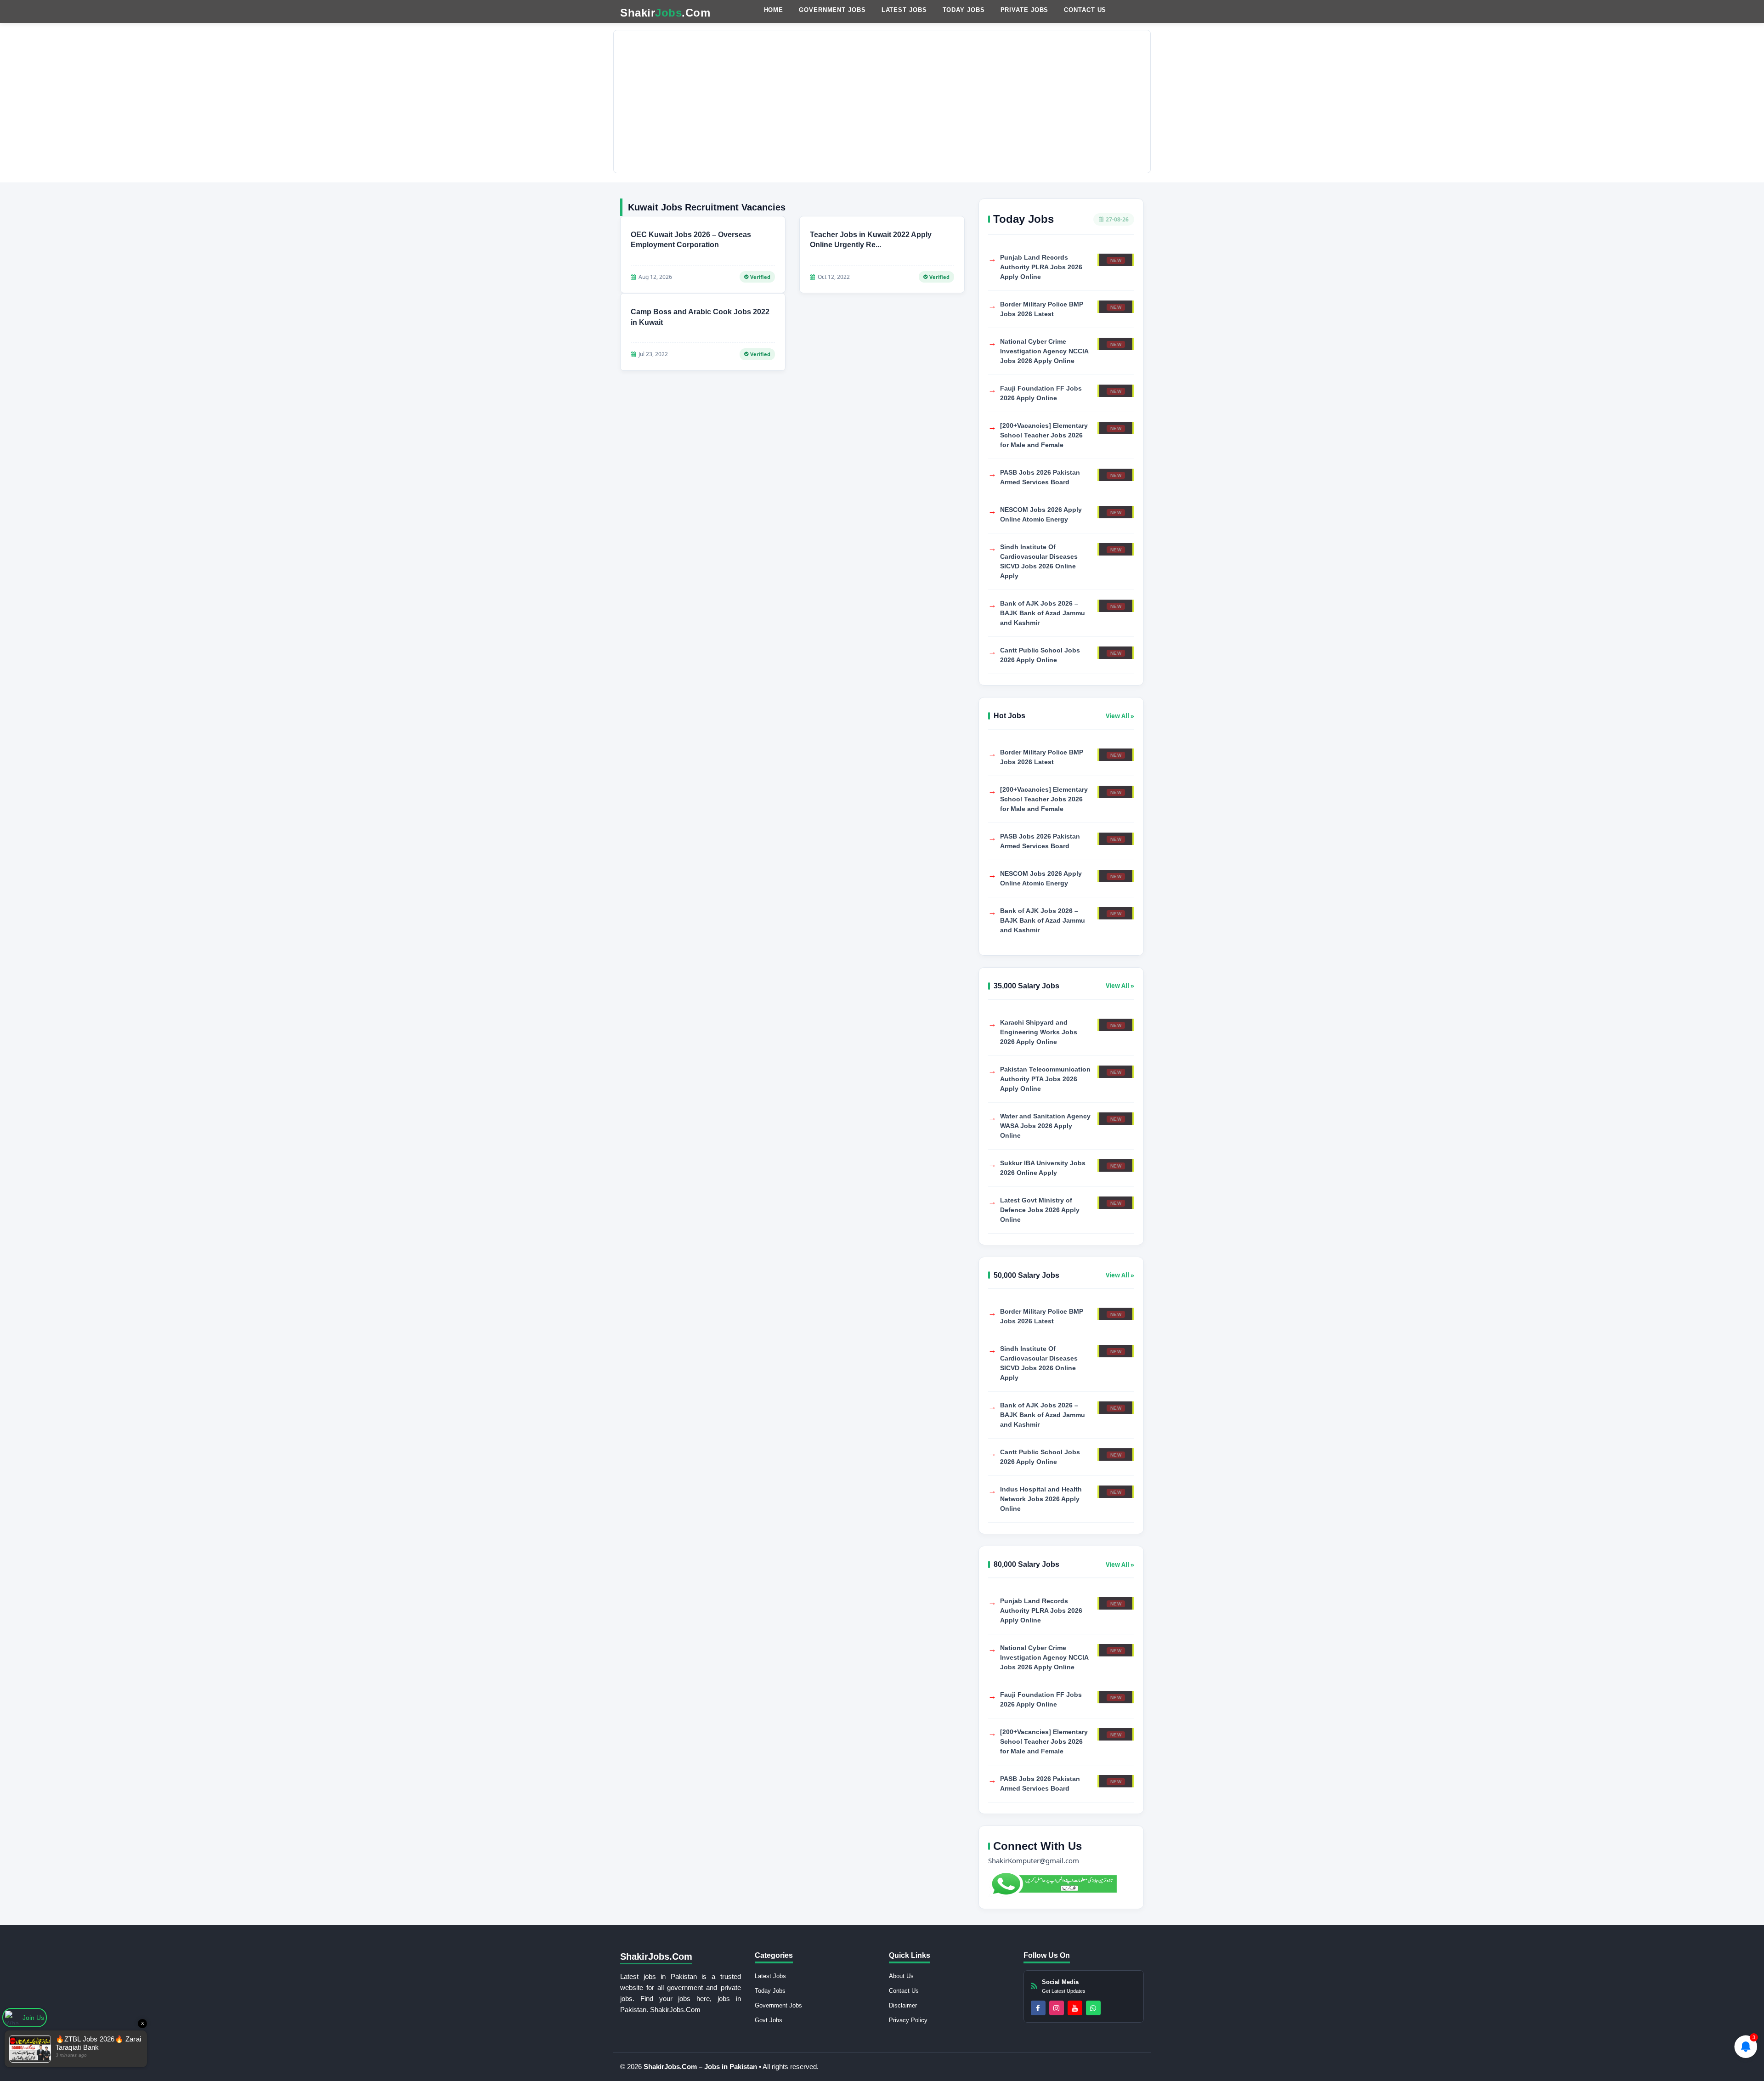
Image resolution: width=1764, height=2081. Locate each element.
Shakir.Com (665, 13)
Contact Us (1085, 10)
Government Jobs (832, 10)
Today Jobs (964, 10)
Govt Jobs (769, 2020)
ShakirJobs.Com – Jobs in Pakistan (701, 2067)
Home (774, 10)
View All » (1120, 716)
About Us (901, 1976)
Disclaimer (903, 2005)
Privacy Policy (908, 2020)
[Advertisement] (882, 102)
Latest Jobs (904, 10)
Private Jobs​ (1025, 10)
